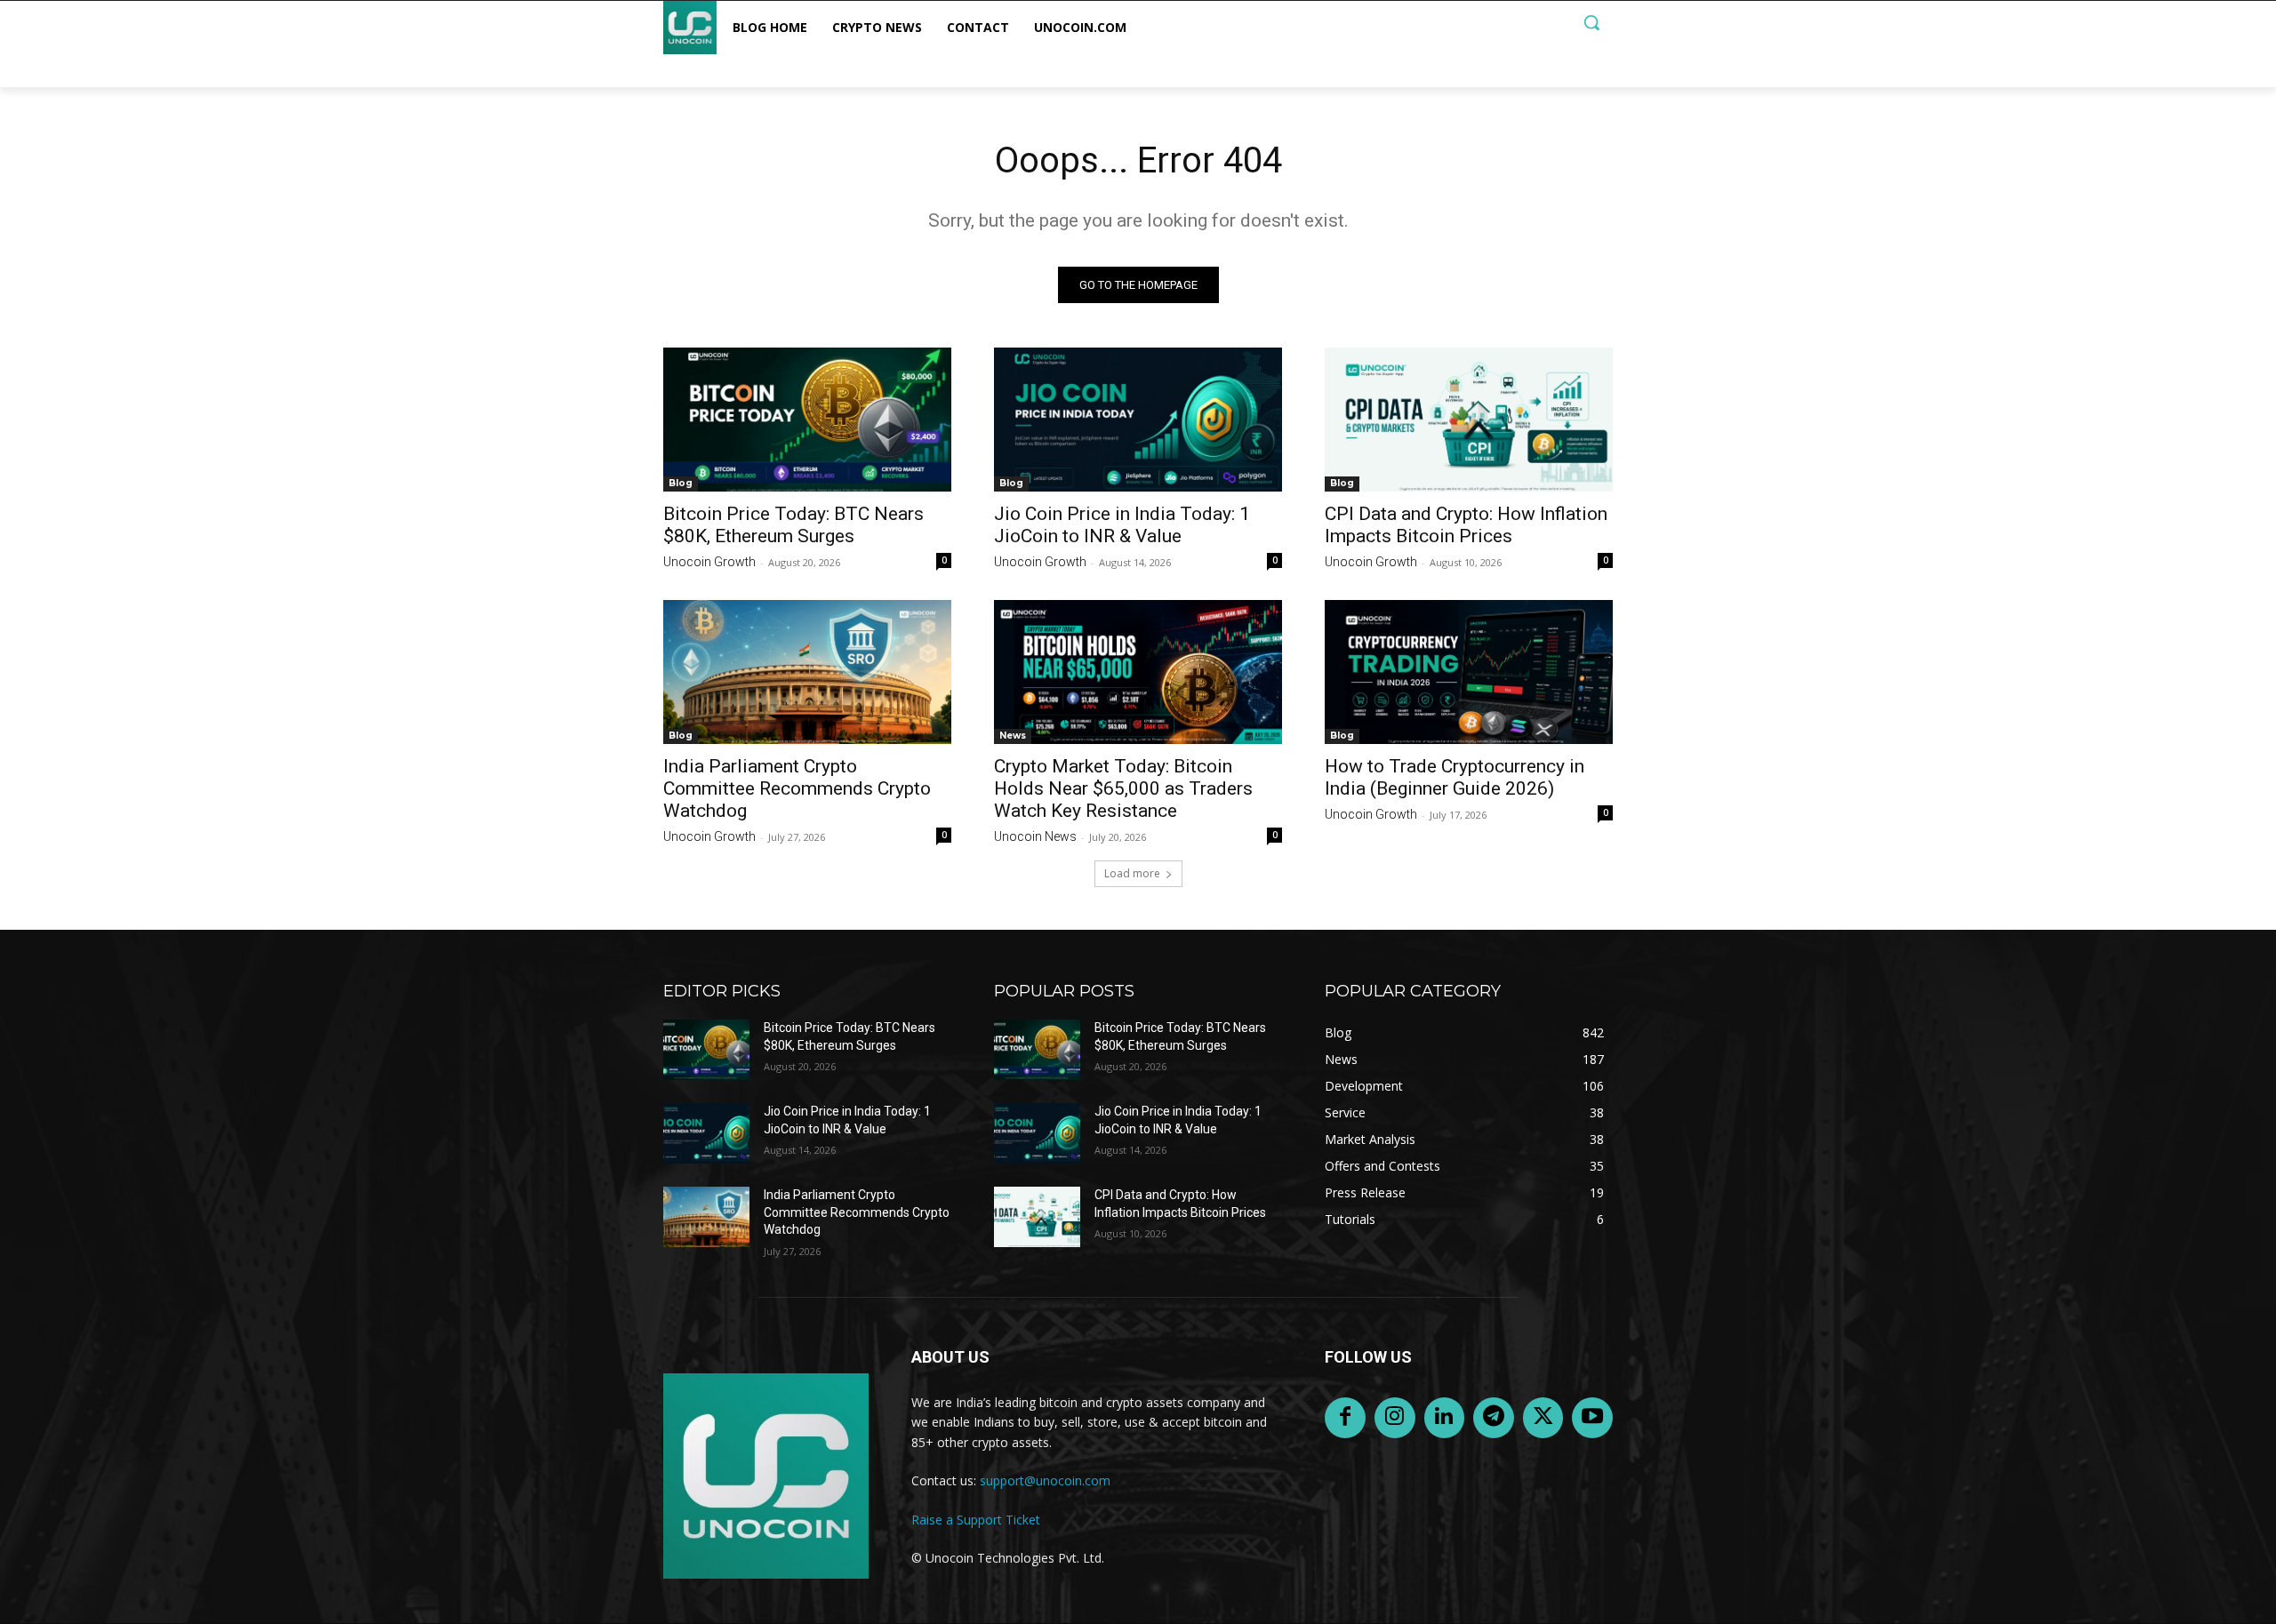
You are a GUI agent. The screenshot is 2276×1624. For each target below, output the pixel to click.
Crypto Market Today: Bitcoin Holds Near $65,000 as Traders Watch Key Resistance (1123, 788)
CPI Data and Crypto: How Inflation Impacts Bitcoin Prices (1466, 525)
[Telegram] (1494, 1418)
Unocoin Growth (709, 562)
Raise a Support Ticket (976, 1520)
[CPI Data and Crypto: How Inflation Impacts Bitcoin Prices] (1469, 420)
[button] (1591, 22)
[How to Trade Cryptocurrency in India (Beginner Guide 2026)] (1469, 672)
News (1013, 736)
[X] (1543, 1418)
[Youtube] (1592, 1418)
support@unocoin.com (1045, 1480)
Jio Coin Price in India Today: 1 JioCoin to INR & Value (1122, 525)
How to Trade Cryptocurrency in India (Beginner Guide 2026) (1455, 777)
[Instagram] (1395, 1418)
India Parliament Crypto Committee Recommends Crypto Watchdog (797, 788)
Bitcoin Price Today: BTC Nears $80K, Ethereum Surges (793, 525)
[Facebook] (1345, 1418)
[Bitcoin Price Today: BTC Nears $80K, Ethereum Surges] (807, 420)
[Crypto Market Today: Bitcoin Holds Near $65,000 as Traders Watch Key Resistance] (1138, 672)
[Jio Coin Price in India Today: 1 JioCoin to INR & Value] (1138, 420)
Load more (1132, 873)
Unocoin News (1035, 836)
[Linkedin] (1445, 1418)
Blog (681, 483)
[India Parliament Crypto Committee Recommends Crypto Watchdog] (807, 672)
